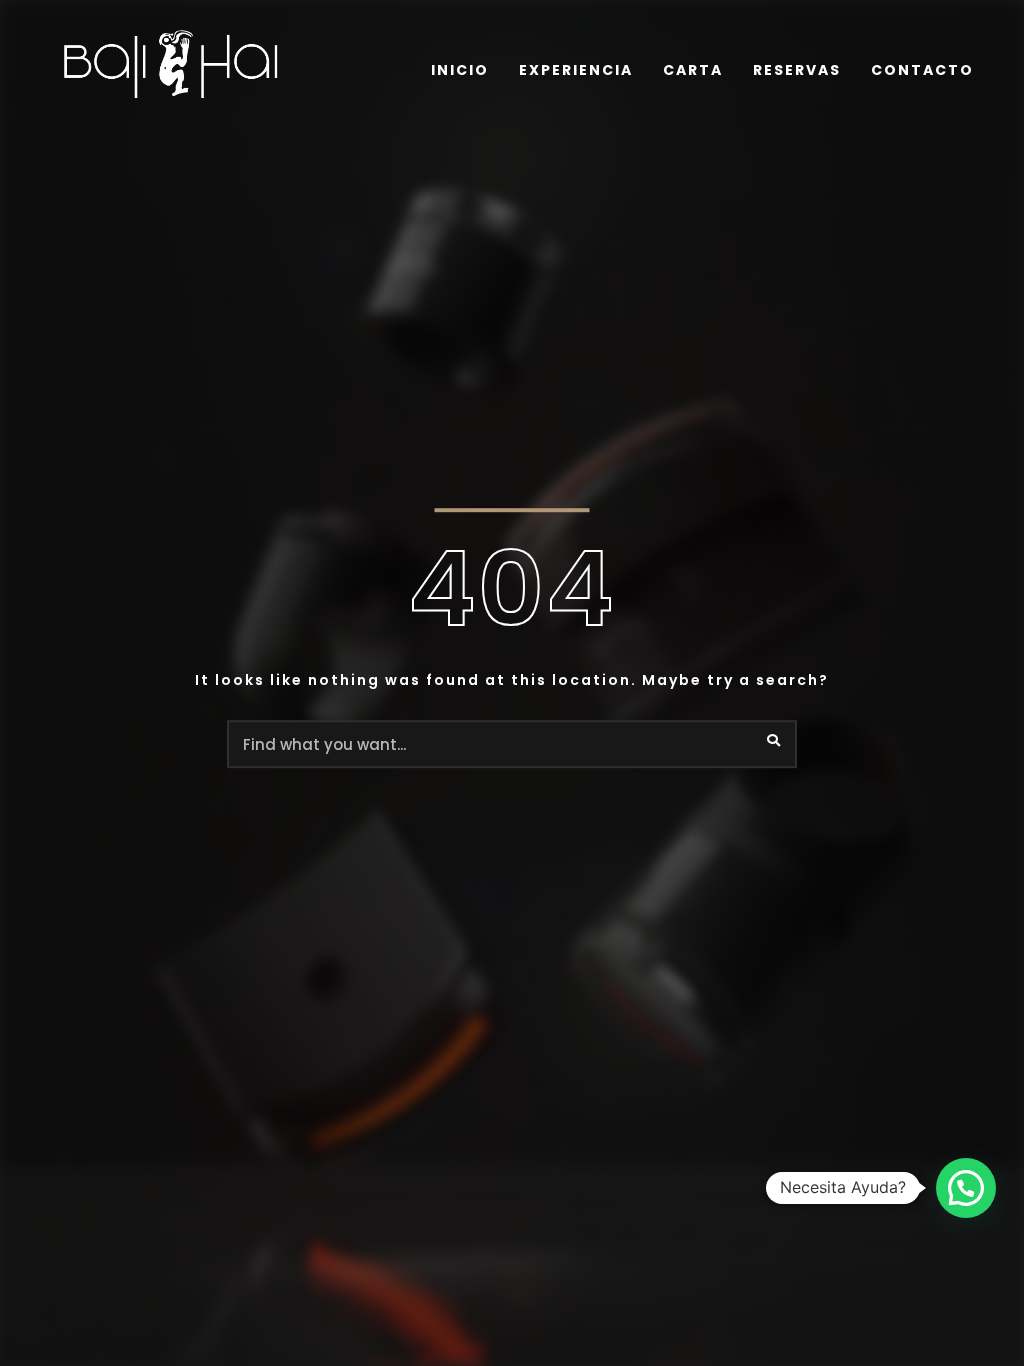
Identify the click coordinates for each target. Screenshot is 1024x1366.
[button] (966, 1188)
